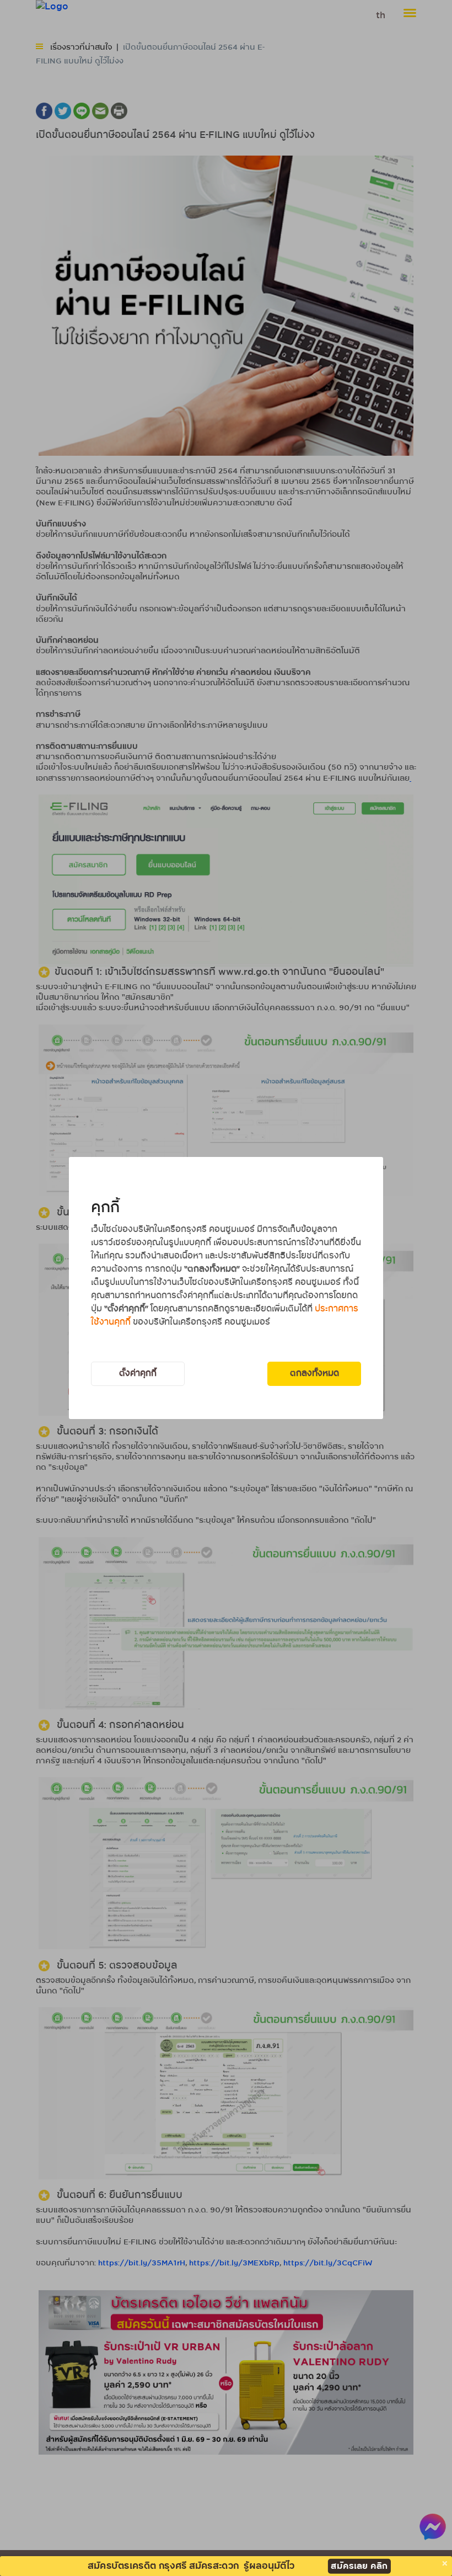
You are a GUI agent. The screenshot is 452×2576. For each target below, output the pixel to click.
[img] (445, 2563)
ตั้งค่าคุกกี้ (138, 1374)
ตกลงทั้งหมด (314, 1374)
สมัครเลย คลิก (359, 2566)
